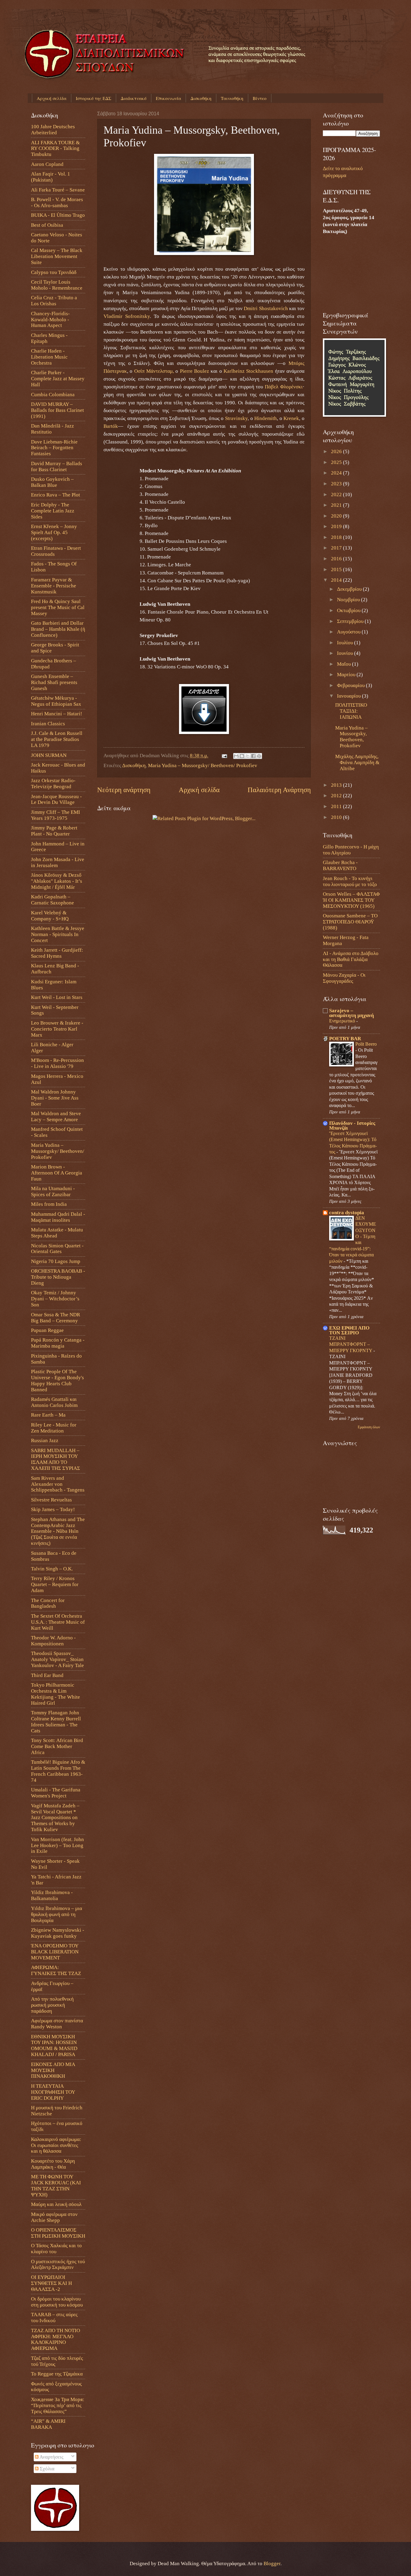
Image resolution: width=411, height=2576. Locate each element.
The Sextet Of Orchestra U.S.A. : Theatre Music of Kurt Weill (58, 1622)
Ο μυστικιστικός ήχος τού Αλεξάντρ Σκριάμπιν (58, 2265)
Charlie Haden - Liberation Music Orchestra (49, 357)
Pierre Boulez (195, 371)
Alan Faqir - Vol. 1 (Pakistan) (51, 177)
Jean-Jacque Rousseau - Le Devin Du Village (56, 800)
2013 (337, 785)
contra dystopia (347, 1213)
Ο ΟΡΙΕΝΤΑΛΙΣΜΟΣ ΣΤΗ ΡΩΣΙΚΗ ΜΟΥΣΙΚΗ (58, 2233)
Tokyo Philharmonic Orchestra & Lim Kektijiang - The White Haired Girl (56, 1694)
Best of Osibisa (47, 225)
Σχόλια (46, 2469)
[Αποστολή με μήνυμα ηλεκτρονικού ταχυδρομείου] (236, 756)
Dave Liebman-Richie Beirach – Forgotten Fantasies (54, 448)
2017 (337, 548)
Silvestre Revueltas (51, 1500)
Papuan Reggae (47, 1330)
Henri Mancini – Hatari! (57, 714)
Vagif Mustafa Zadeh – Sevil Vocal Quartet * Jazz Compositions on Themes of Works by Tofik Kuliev (55, 1818)
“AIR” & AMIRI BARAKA (48, 2424)
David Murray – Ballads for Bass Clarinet (57, 467)
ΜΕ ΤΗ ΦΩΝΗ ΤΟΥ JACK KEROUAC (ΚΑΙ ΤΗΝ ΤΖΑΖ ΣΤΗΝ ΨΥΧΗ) (56, 2186)
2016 (337, 559)
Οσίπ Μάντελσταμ (153, 371)
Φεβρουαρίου (351, 685)
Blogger (272, 2564)
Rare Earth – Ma (48, 1415)
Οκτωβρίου (349, 610)
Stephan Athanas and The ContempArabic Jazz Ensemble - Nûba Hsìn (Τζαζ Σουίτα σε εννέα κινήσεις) (58, 1531)
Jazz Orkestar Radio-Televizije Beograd (53, 784)
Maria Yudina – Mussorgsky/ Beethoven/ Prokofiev (203, 765)
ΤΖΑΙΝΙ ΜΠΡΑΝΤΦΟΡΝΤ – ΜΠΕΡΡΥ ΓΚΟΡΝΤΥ (351, 1344)
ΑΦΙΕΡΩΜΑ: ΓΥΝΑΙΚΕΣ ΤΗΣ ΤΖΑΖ (56, 1970)
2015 (337, 569)
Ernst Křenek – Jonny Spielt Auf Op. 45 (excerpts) (54, 532)
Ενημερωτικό (343, 1021)
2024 (337, 473)
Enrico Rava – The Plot (56, 495)
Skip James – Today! (53, 1509)
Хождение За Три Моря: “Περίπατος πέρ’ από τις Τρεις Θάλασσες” (58, 2405)
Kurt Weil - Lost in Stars (57, 997)
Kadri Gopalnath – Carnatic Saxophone (53, 900)
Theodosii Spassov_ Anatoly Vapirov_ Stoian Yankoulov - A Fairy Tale (57, 1659)
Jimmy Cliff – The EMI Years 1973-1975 (56, 815)
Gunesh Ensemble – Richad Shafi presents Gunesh (54, 682)
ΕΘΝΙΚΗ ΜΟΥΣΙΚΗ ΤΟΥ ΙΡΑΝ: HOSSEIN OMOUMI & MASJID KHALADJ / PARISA (54, 2046)
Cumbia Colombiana (53, 395)
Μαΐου (345, 664)
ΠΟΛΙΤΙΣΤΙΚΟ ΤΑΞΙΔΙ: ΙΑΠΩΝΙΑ (351, 711)
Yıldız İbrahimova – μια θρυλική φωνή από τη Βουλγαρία (57, 1914)
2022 (337, 495)
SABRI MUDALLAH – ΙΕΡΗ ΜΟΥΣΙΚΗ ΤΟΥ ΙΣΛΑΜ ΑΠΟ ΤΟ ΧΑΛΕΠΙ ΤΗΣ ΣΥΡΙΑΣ (56, 1459)
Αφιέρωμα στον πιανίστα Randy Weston (57, 2024)
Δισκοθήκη (201, 98)
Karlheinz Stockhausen (248, 371)
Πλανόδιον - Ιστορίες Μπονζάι (352, 1126)
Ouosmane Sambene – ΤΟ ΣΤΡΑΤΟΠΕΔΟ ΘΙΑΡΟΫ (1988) (350, 922)
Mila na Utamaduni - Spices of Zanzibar (53, 1192)
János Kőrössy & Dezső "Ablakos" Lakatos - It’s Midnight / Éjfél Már (57, 881)
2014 (337, 580)
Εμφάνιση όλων (369, 1427)
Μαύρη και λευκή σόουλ (56, 2204)
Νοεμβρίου (349, 600)
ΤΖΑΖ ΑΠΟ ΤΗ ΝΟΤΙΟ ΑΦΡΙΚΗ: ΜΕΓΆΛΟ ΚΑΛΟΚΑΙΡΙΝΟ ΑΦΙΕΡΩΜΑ (56, 2340)
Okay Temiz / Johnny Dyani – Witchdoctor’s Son (55, 1299)
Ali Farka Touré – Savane (58, 190)
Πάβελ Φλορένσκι (284, 387)
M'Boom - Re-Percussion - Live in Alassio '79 (57, 1063)
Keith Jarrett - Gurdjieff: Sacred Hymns (57, 953)
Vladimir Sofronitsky (127, 316)
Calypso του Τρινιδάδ (54, 272)
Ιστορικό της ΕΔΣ (94, 98)
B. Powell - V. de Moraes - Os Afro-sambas (57, 202)
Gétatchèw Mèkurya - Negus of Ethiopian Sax (56, 701)
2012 (337, 796)
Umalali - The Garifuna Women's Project (56, 1793)
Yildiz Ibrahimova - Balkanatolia (52, 1895)
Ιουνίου (346, 653)
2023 (337, 484)
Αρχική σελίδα (52, 98)
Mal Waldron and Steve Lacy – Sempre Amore (56, 1117)
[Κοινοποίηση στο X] (248, 756)
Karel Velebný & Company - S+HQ (50, 916)
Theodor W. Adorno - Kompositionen (53, 1641)
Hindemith (266, 418)
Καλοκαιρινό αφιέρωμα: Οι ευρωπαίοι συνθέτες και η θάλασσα (56, 2145)
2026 (337, 451)
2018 (337, 537)
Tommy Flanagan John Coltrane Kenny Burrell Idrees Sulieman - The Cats (56, 1722)
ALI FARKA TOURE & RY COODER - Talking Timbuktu (55, 149)
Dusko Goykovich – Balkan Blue (52, 482)
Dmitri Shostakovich (266, 308)
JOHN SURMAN (49, 755)
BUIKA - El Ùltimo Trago (58, 215)
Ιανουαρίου (349, 696)
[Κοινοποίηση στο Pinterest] (259, 756)
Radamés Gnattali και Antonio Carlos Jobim (54, 1402)
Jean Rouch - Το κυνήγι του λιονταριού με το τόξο (350, 881)
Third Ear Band (47, 1675)
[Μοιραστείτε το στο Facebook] (253, 756)
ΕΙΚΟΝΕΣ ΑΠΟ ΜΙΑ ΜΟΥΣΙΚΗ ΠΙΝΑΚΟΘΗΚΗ (53, 2070)
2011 (337, 806)
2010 (337, 817)
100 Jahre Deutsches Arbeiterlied (53, 130)
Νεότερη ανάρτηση (124, 790)
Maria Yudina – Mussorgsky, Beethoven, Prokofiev (351, 737)
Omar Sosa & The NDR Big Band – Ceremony (56, 1318)
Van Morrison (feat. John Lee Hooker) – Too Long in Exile (57, 1845)
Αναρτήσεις (51, 2457)
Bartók (111, 426)
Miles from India (49, 1204)
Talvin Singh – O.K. (52, 1569)
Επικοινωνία (168, 98)
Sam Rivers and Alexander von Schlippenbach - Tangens (58, 1484)
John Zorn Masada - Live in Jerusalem (58, 862)
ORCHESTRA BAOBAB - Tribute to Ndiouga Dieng (58, 1277)
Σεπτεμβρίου (351, 621)
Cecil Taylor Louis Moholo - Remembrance (57, 285)
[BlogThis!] (242, 756)
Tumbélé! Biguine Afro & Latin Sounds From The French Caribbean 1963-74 (58, 1771)
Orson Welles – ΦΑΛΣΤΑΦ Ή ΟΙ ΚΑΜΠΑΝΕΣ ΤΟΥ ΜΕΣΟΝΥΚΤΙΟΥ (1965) (351, 900)
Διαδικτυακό (134, 98)
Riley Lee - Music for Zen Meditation (54, 1428)
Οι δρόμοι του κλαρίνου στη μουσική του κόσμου (57, 2302)
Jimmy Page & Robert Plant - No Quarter (54, 831)
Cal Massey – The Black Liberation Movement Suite (57, 256)
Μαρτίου (347, 675)
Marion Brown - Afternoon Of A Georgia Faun (57, 1173)
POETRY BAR (345, 1039)
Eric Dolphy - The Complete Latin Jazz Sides (53, 511)
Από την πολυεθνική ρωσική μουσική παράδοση (52, 2005)
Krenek (291, 418)
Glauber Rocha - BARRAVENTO (340, 865)
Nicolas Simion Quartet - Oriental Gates (57, 1249)
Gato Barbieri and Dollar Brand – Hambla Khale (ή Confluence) (58, 629)
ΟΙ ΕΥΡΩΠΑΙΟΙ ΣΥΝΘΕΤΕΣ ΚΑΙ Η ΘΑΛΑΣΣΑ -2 (51, 2283)
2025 (337, 462)
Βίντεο (260, 98)
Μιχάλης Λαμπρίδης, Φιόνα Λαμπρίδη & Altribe (357, 762)
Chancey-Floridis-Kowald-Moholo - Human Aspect (50, 320)
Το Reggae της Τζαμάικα (57, 2374)
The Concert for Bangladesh (48, 1603)
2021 (337, 505)
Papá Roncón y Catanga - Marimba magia (58, 1343)
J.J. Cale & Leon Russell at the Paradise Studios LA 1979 (57, 739)
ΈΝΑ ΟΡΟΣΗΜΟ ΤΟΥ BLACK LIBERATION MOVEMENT (55, 1952)
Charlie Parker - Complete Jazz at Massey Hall (58, 379)
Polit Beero (366, 1044)
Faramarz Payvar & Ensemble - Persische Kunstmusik (54, 586)
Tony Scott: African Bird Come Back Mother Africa (57, 1746)
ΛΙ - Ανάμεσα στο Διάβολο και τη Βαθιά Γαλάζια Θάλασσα (351, 959)
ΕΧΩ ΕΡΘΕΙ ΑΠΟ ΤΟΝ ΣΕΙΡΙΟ (349, 1330)
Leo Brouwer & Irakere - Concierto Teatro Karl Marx (57, 1029)
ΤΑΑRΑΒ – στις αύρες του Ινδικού (54, 2318)
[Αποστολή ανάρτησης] (224, 756)
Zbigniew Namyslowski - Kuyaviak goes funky (58, 1933)
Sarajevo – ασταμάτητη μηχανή (352, 1013)
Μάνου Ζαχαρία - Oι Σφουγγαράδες (344, 978)
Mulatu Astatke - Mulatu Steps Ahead (57, 1233)
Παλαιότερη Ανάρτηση (279, 790)
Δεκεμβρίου (350, 589)
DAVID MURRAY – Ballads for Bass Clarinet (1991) (57, 410)
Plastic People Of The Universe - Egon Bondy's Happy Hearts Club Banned (57, 1381)
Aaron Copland (47, 164)
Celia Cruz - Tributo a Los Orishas (54, 301)
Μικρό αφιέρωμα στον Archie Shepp (54, 2217)
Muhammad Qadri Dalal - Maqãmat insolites (58, 1217)
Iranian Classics (48, 724)
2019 (337, 526)
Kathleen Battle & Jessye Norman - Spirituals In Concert (58, 934)
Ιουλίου (346, 643)
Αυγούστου (349, 632)
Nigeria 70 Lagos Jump (56, 1261)
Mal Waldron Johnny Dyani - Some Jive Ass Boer (55, 1098)
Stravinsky (236, 418)
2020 (337, 516)
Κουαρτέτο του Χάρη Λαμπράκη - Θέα (53, 2164)
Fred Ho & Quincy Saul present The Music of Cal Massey (58, 607)
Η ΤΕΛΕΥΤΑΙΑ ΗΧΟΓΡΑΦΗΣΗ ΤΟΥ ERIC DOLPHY (53, 2092)
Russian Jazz (45, 1440)
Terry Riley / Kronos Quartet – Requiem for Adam (55, 1584)
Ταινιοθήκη (232, 98)
